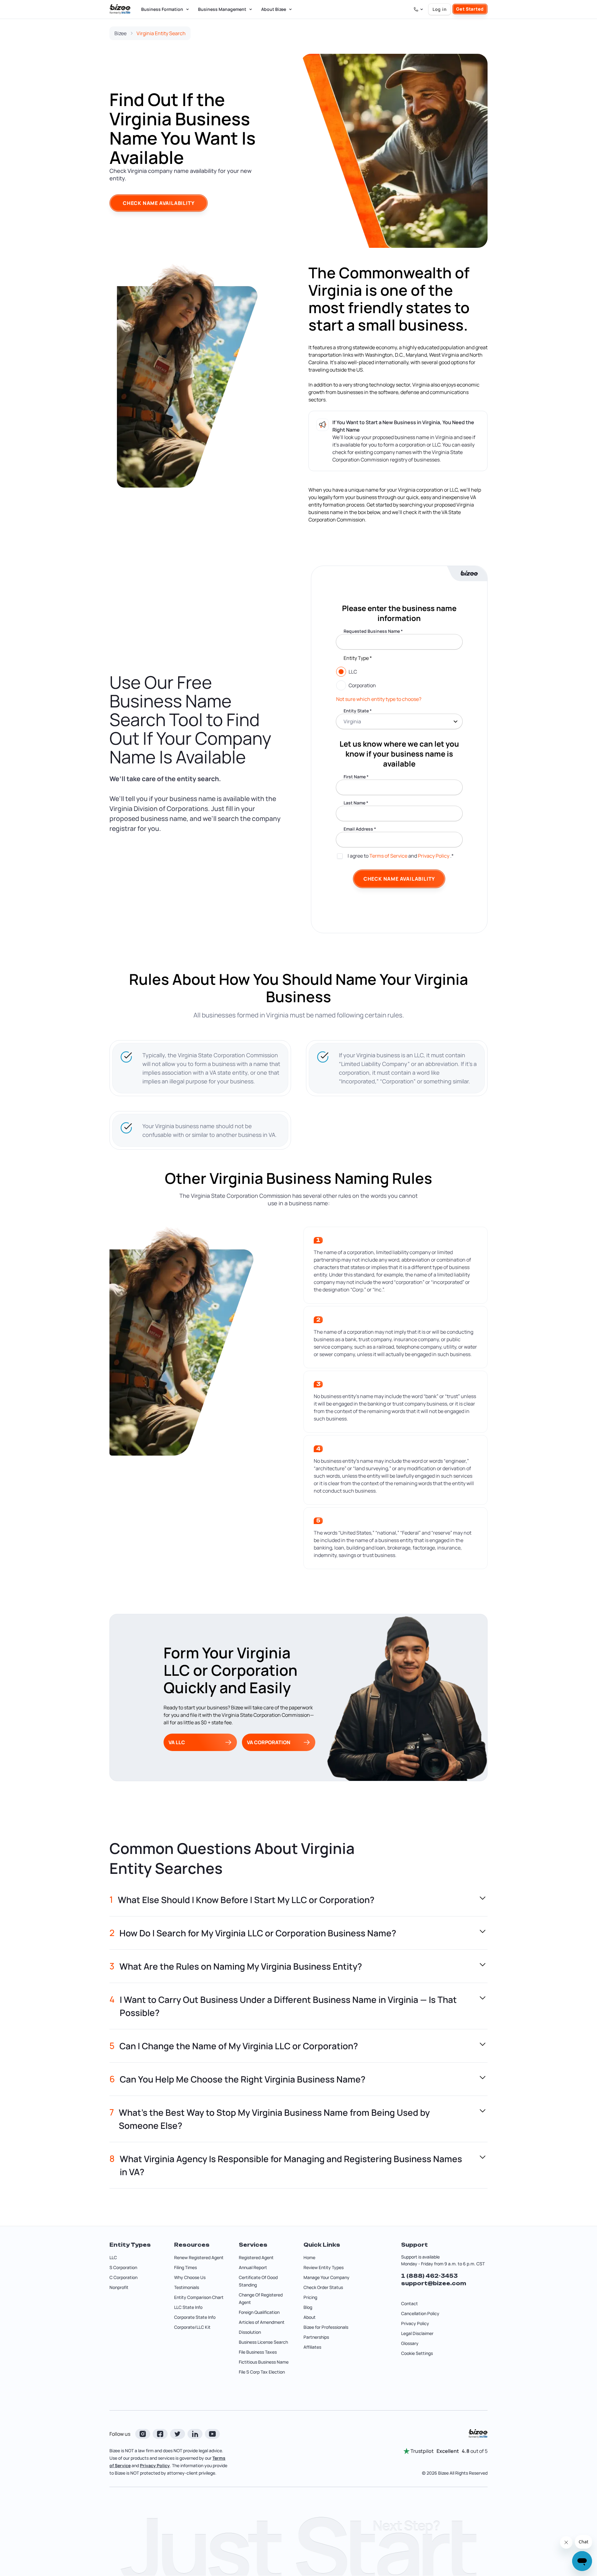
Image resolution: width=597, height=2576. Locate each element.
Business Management (222, 9)
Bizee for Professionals (326, 2327)
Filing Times (185, 2267)
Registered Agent (256, 2257)
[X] (178, 2434)
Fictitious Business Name (264, 2362)
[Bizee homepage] (120, 9)
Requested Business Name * (373, 631)
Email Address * (360, 829)
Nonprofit (119, 2287)
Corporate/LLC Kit (192, 2327)
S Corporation (123, 2267)
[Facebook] (160, 2434)
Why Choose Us (190, 2277)
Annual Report (253, 2267)
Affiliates (312, 2347)
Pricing (310, 2297)
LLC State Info (188, 2307)
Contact (410, 2303)
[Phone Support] (419, 9)
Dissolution (250, 2332)
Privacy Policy (434, 856)
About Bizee (274, 9)
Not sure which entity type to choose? (379, 699)
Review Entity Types (324, 2267)
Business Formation (162, 9)
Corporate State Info (195, 2317)
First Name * (356, 777)
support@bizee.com (434, 2283)
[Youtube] (212, 2434)
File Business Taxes (258, 2352)
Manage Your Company (326, 2277)
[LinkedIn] (195, 2434)
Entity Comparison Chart (199, 2297)
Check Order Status (323, 2287)
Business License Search (263, 2342)
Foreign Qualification (259, 2312)
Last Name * (356, 803)
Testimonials (187, 2287)
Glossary (410, 2343)
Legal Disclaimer (417, 2333)
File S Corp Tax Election (262, 2372)
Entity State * (358, 711)
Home (309, 2257)
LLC (113, 2257)
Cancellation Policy (420, 2313)
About (310, 2317)
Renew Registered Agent (199, 2257)
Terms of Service (388, 856)
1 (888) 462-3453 (429, 2276)
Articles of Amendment (262, 2322)
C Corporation (123, 2277)
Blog (308, 2307)
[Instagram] (143, 2434)
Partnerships (316, 2337)
